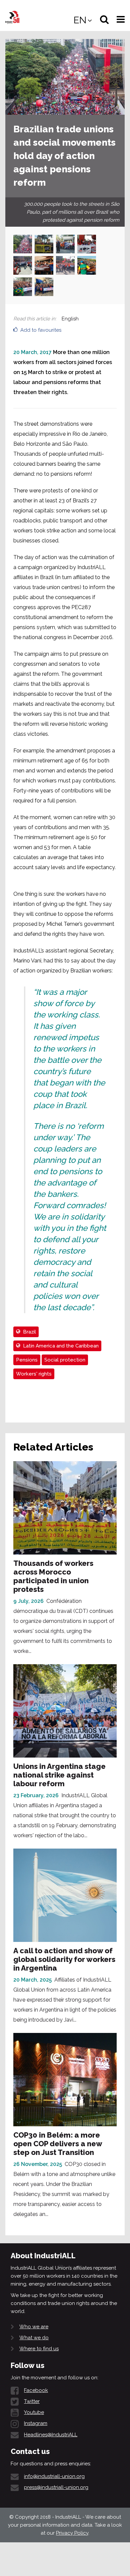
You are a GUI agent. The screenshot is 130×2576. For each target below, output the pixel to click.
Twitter (32, 2401)
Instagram (36, 2423)
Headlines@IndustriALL (51, 2435)
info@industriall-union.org (54, 2476)
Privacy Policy (72, 2533)
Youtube (34, 2412)
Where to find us (39, 2349)
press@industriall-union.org (56, 2487)
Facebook (36, 2390)
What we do (34, 2338)
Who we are (34, 2327)
